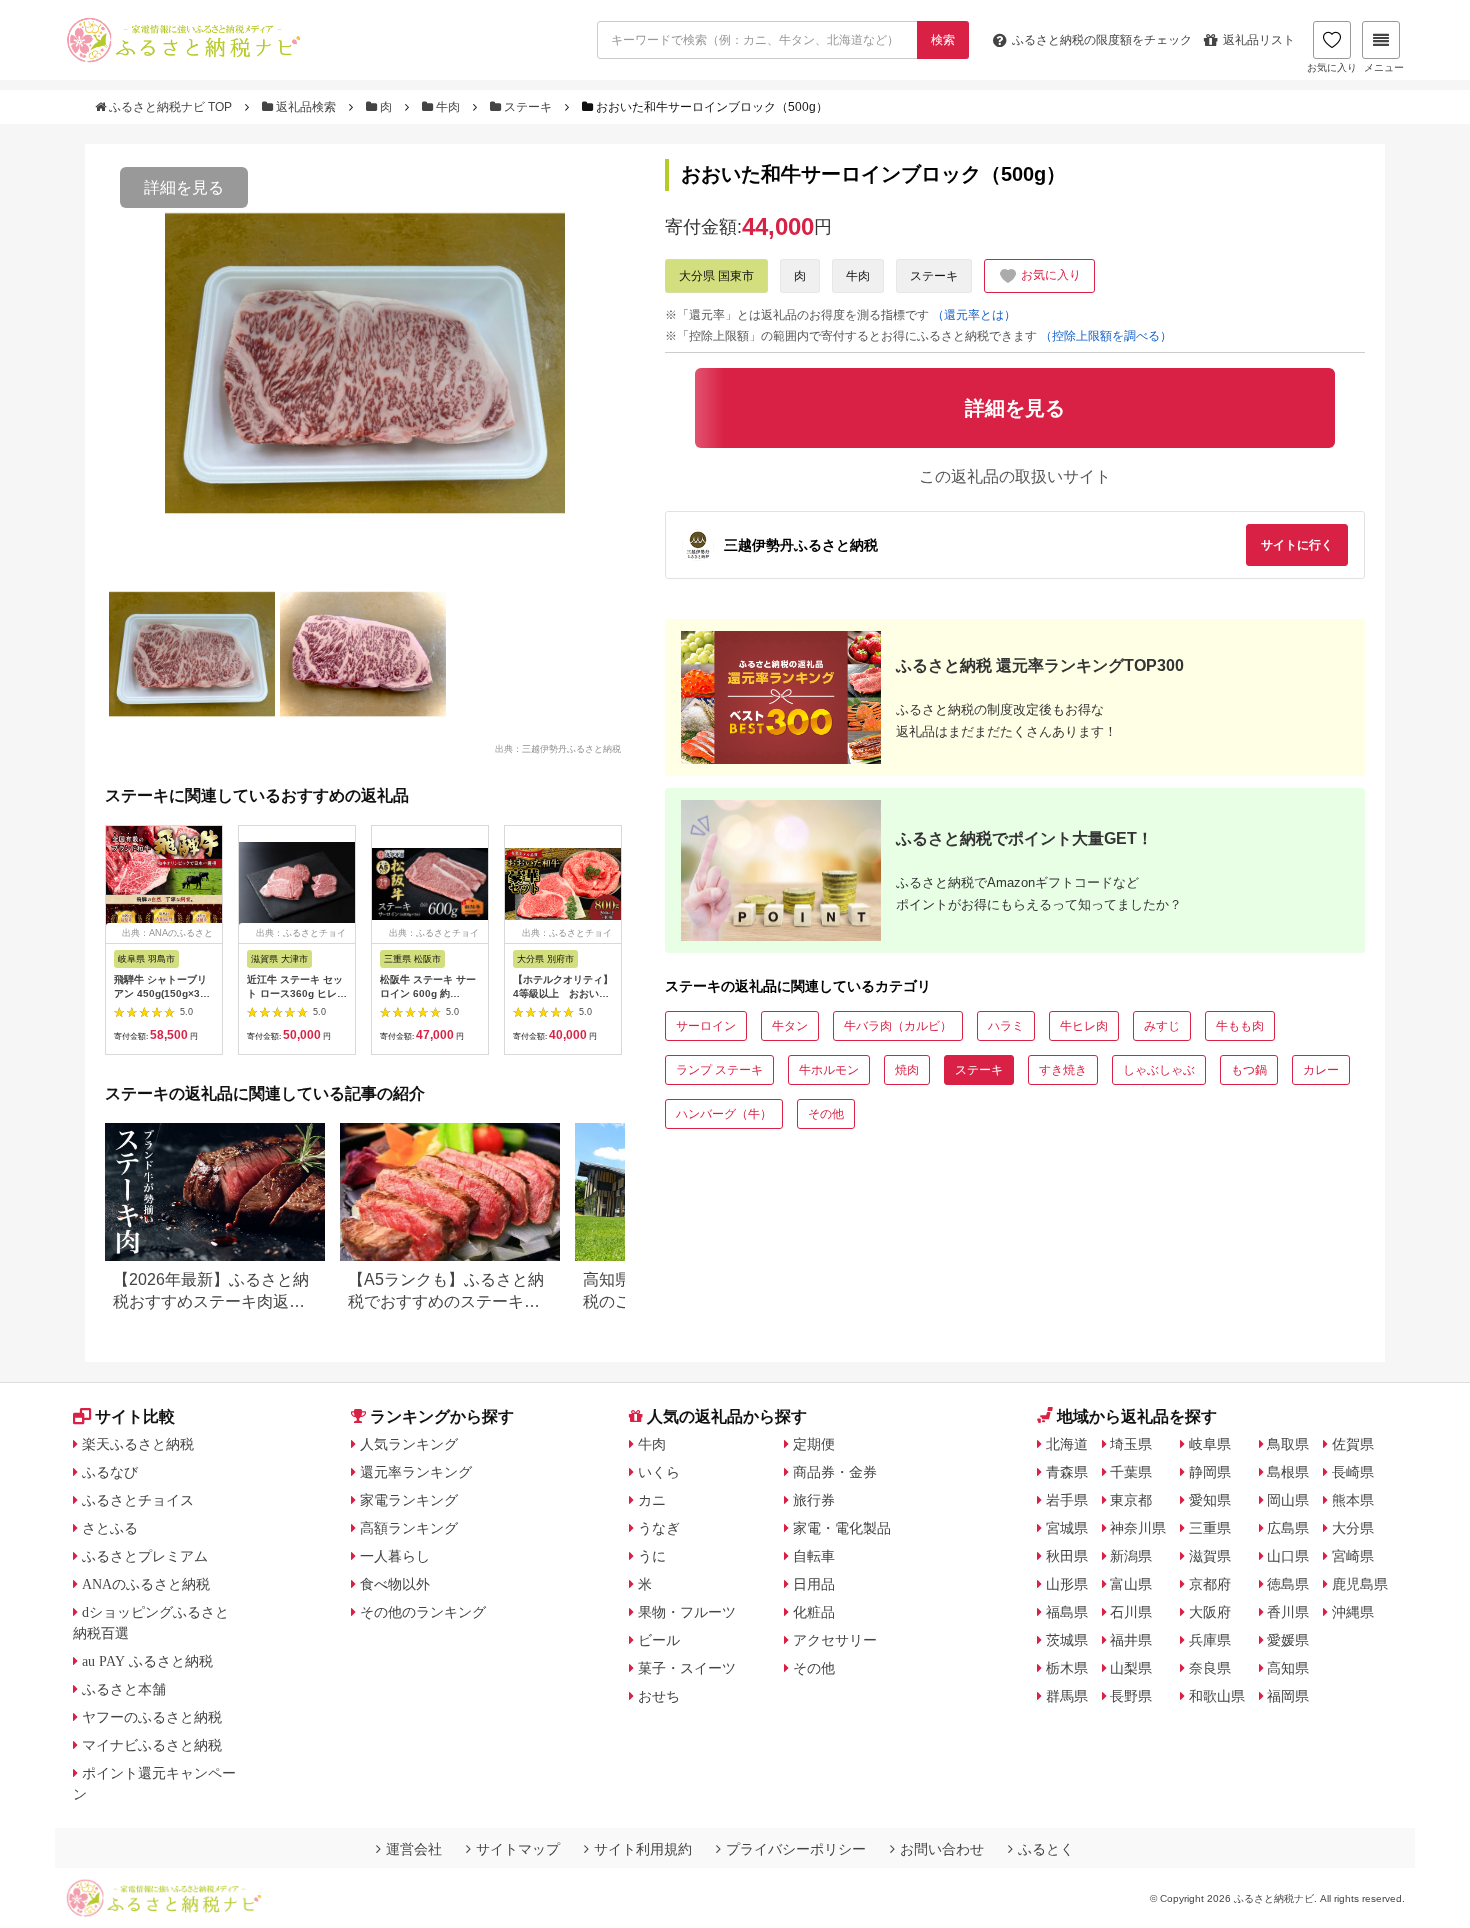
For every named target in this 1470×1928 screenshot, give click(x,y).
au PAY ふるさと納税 (147, 1661)
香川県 (1288, 1612)
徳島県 (1288, 1584)
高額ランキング (409, 1528)
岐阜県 (1210, 1444)
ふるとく (1046, 1849)
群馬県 (1067, 1696)
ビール (659, 1640)
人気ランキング (409, 1444)
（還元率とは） (974, 315)
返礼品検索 (306, 107)
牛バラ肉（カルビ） (898, 1026)
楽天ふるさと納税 (138, 1444)
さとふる (110, 1528)
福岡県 (1288, 1696)
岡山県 (1288, 1500)
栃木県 (1067, 1668)
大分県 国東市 (716, 276)
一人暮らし (395, 1556)
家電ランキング (409, 1500)
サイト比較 (135, 1416)
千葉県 (1131, 1472)
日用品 (814, 1584)
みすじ (1162, 1026)
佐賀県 (1353, 1444)
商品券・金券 (835, 1472)
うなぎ (659, 1528)
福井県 (1131, 1640)
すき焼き (1063, 1070)
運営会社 (414, 1849)
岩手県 (1067, 1500)
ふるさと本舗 (124, 1689)
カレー (1321, 1070)
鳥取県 (1288, 1444)
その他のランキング (423, 1612)
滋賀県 (1210, 1556)
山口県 (1288, 1556)
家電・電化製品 (842, 1528)
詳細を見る (184, 187)
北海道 (1067, 1444)
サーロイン (706, 1026)
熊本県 (1353, 1500)
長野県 (1131, 1696)
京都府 (1210, 1584)
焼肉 (907, 1070)
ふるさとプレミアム (145, 1556)
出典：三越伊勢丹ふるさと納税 (558, 748)
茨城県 (1067, 1640)
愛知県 (1210, 1500)
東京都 (1131, 1500)
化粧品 (814, 1612)
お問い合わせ (942, 1849)
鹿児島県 (1360, 1584)
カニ (652, 1500)
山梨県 (1131, 1668)
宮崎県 (1353, 1556)
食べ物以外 (395, 1584)
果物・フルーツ (687, 1612)
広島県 (1288, 1528)
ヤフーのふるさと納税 (152, 1717)
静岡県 (1210, 1472)
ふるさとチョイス (138, 1500)
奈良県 (1210, 1668)
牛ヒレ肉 (1084, 1026)
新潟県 (1131, 1556)
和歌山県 (1217, 1696)
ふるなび (110, 1472)
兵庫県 (1210, 1640)
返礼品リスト (1259, 40)
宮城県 (1067, 1528)
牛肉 (448, 107)
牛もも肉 (1240, 1026)
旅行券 (814, 1500)
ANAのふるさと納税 (146, 1584)
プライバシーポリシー (796, 1849)
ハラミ (1006, 1026)
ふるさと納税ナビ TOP (170, 107)
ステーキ (528, 107)
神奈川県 (1138, 1528)
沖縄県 (1353, 1612)
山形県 (1067, 1584)
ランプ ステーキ (719, 1070)
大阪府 (1210, 1612)
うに (652, 1556)
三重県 (1210, 1528)
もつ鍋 (1249, 1070)
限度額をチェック (1102, 40)
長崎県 (1353, 1472)
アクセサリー (835, 1640)
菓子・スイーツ (687, 1668)
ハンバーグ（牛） (724, 1114)
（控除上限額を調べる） (1106, 336)
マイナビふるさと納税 (152, 1745)
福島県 (1067, 1612)
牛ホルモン (829, 1070)
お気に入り (1332, 67)
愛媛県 (1288, 1640)
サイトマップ (518, 1849)
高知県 (1288, 1668)
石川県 (1131, 1612)
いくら (659, 1472)
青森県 (1067, 1472)
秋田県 (1067, 1556)
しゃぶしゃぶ (1159, 1070)
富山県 (1131, 1584)
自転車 (814, 1556)
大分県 (1353, 1528)
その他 (826, 1114)
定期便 (814, 1444)
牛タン (790, 1026)
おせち (659, 1696)
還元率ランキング (416, 1472)
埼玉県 (1131, 1444)
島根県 (1288, 1472)
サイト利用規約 (643, 1849)
